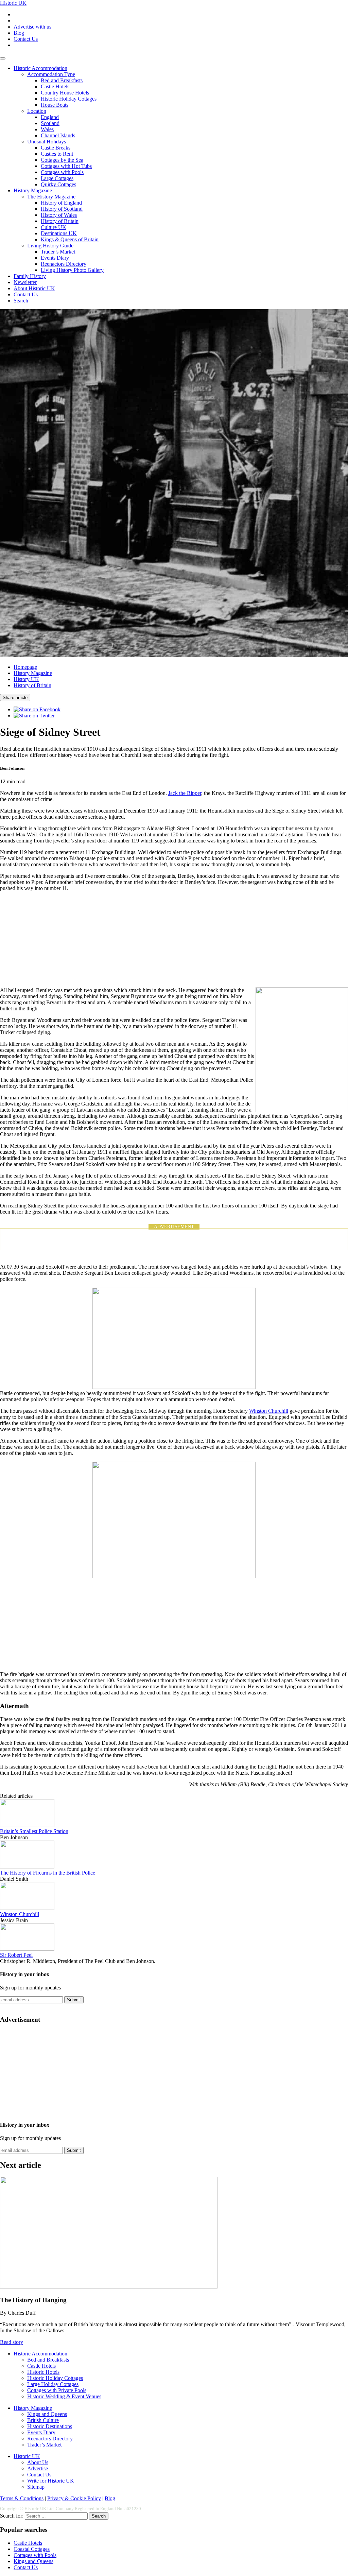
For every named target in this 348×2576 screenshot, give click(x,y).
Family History (30, 276)
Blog (19, 33)
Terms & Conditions (22, 2498)
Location (37, 111)
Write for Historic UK (51, 2481)
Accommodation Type (51, 74)
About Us (38, 2462)
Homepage (25, 667)
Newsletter (25, 282)
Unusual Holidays (47, 142)
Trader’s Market (58, 252)
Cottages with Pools (62, 172)
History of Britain (60, 221)
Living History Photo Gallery (72, 270)
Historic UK (13, 3)
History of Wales (59, 215)
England (50, 117)
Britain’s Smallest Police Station (34, 1831)
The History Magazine (51, 197)
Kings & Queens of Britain (70, 239)
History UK (26, 679)
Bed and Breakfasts (62, 80)
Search (21, 301)
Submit (74, 2000)
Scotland (50, 123)
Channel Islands (58, 135)
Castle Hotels (55, 86)
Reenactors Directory (64, 264)
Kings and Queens (47, 2414)
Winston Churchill (269, 1411)
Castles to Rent (57, 154)
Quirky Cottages (58, 184)
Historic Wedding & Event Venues (64, 2396)
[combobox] (56, 2516)
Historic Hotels (43, 2372)
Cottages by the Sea (62, 160)
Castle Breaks (56, 148)
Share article (15, 698)
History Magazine (33, 190)
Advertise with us (32, 27)
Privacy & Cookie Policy (74, 2498)
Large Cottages (57, 178)
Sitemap (36, 2487)
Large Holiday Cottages (53, 2384)
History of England (61, 203)
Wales (47, 129)
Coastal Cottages (32, 2549)
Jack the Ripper (185, 793)
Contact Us (26, 39)
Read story (12, 2342)
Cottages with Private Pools (57, 2390)
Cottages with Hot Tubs (66, 166)
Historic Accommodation (40, 68)
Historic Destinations (50, 2426)
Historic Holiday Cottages (69, 99)
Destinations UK (59, 233)
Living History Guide (50, 246)
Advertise (38, 2468)
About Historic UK (34, 288)
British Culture (43, 2420)
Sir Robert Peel (16, 1955)
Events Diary (55, 258)
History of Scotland (62, 209)
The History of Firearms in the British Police (48, 1873)
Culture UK (54, 227)
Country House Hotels (65, 93)
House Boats (55, 105)
